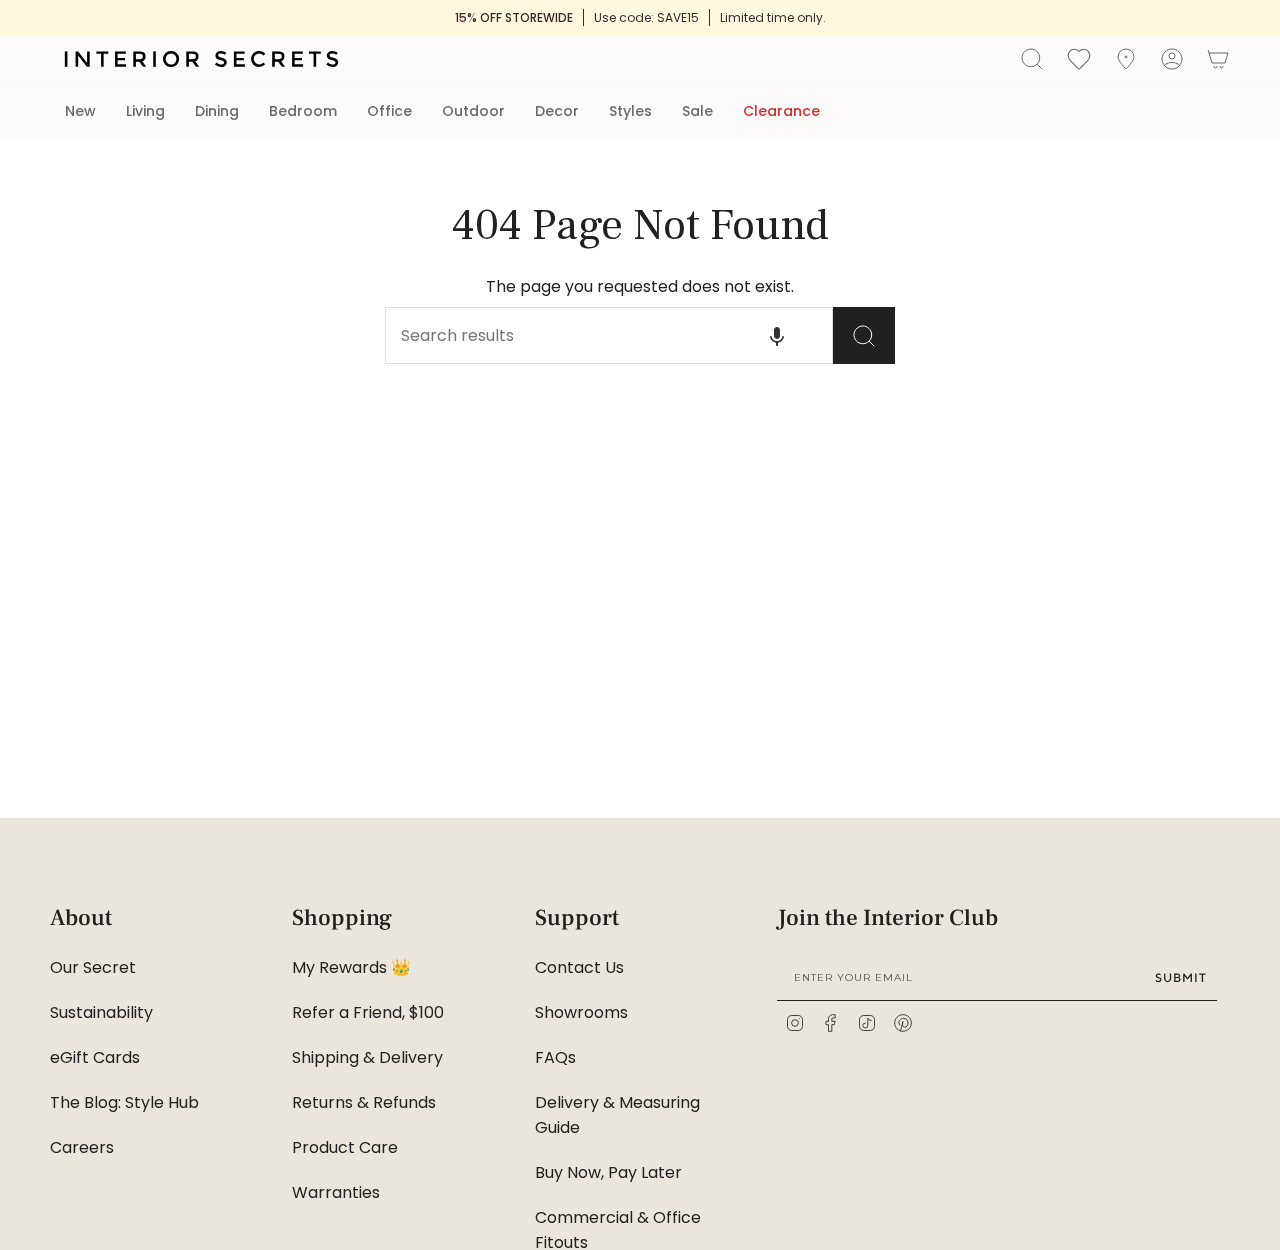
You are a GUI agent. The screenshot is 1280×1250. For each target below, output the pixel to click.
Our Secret (93, 967)
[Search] (864, 335)
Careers (82, 1147)
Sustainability (101, 1012)
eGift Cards (95, 1057)
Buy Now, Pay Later (608, 1172)
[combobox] (575, 335)
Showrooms (581, 1012)
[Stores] (1126, 59)
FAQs (555, 1057)
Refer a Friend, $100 (368, 1012)
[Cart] (1218, 59)
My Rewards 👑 (351, 967)
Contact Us (579, 967)
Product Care (345, 1147)
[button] (80, 111)
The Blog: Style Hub (124, 1102)
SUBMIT (1181, 977)
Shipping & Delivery (367, 1057)
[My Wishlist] (1079, 58)
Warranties (336, 1192)
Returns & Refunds (364, 1102)
